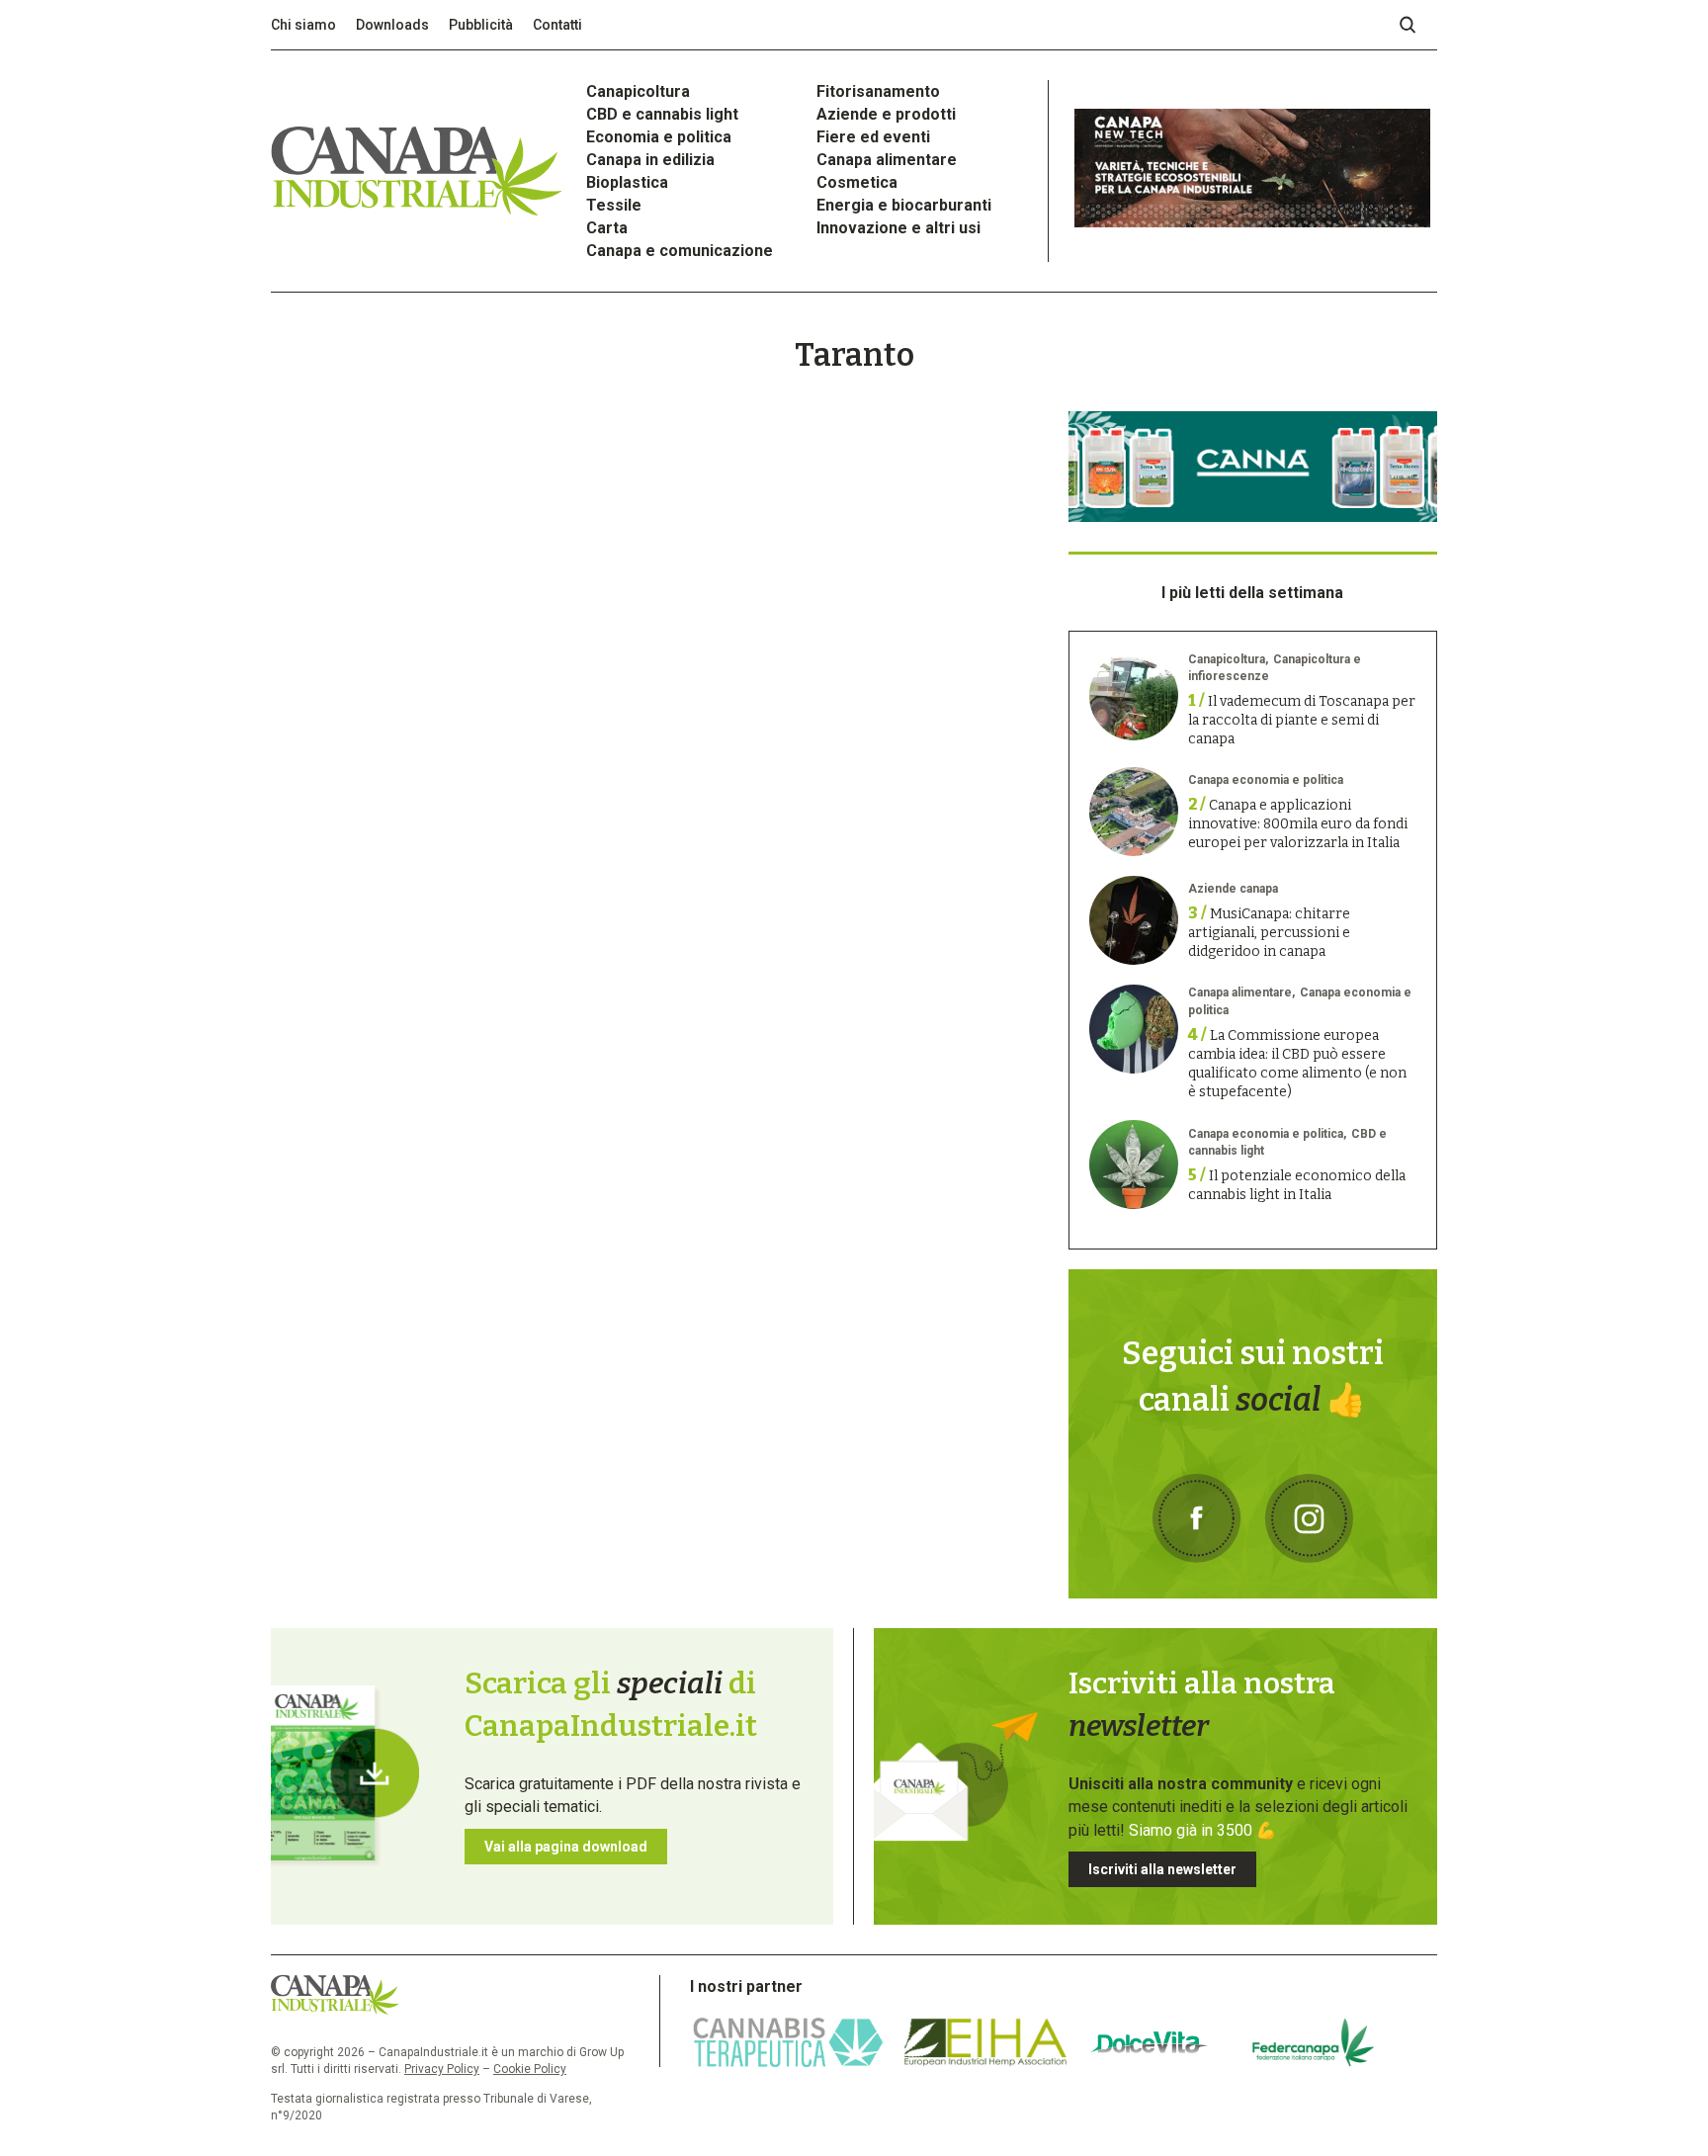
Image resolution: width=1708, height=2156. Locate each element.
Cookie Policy (530, 2069)
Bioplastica (627, 182)
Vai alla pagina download (566, 1847)
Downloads (392, 25)
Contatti (557, 25)
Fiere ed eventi (873, 137)
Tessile (614, 205)
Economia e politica (659, 137)
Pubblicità (481, 25)
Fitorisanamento (878, 91)
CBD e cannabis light (662, 114)
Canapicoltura (638, 91)
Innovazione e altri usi (898, 228)
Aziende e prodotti (886, 114)
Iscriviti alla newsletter (1162, 1869)
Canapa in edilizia (650, 160)
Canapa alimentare (887, 160)
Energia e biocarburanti (904, 205)
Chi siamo (303, 25)
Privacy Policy (442, 2069)
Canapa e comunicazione (680, 251)
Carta (607, 228)
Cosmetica (857, 182)
